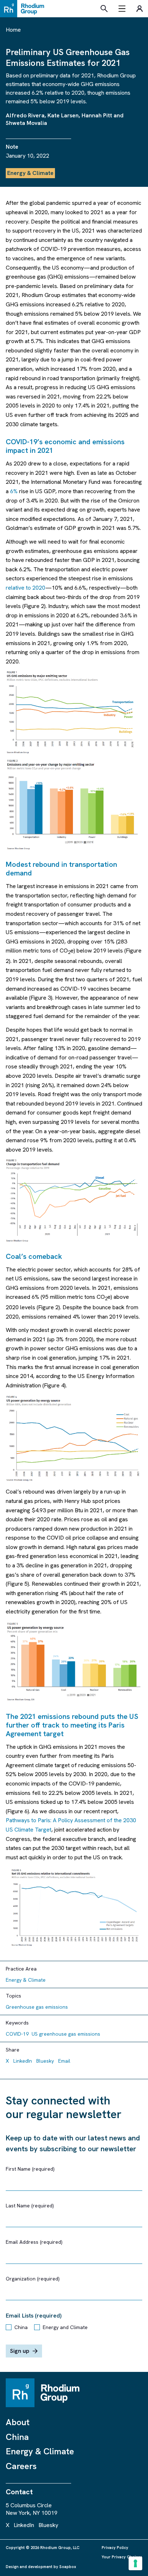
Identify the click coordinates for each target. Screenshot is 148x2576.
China (21, 2327)
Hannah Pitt (97, 115)
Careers (21, 2466)
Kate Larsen (63, 115)
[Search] (104, 9)
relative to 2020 (26, 588)
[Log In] (139, 9)
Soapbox (68, 2567)
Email (64, 2061)
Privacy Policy (115, 2548)
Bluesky (45, 2061)
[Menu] (122, 9)
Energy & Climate (40, 2451)
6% (14, 491)
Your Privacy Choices (122, 2557)
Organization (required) (33, 2279)
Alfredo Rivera (25, 115)
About (18, 2422)
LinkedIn (23, 2061)
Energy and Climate (65, 2327)
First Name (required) (30, 2169)
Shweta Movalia (26, 123)
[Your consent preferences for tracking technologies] (135, 2563)
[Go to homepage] (24, 9)
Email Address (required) (34, 2242)
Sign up (20, 2351)
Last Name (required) (30, 2206)
